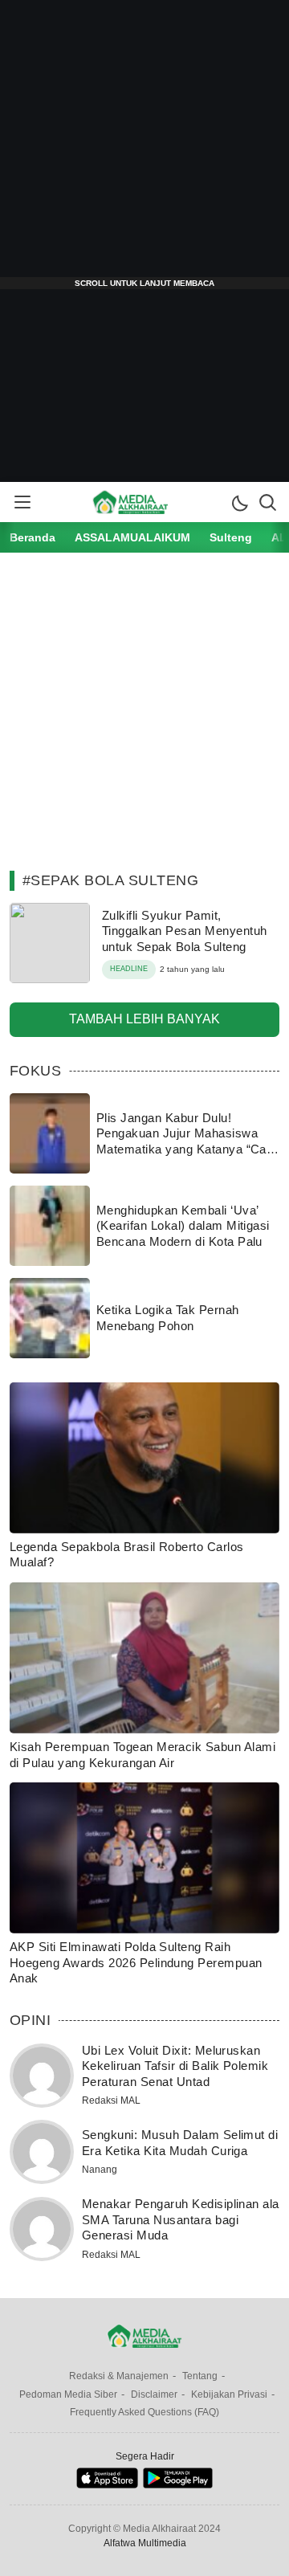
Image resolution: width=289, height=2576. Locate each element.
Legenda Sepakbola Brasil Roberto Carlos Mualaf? (127, 1555)
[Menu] (22, 502)
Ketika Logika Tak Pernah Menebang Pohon (168, 1318)
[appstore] (107, 2485)
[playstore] (178, 2485)
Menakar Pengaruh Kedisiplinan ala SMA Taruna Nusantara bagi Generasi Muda (181, 2219)
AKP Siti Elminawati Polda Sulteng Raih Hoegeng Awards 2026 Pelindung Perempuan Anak (136, 1962)
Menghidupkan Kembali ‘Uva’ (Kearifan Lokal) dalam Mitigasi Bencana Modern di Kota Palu (183, 1226)
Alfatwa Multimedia (145, 2543)
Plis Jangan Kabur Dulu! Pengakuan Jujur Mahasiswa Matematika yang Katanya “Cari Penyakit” (185, 1141)
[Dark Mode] (239, 502)
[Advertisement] (144, 145)
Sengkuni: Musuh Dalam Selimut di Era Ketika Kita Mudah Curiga (180, 2143)
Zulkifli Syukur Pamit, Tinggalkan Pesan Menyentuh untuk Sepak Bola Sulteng (184, 931)
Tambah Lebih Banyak (144, 1019)
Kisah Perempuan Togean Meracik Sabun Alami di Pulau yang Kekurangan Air (142, 1755)
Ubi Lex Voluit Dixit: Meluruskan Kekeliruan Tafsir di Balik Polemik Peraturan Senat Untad (175, 2066)
